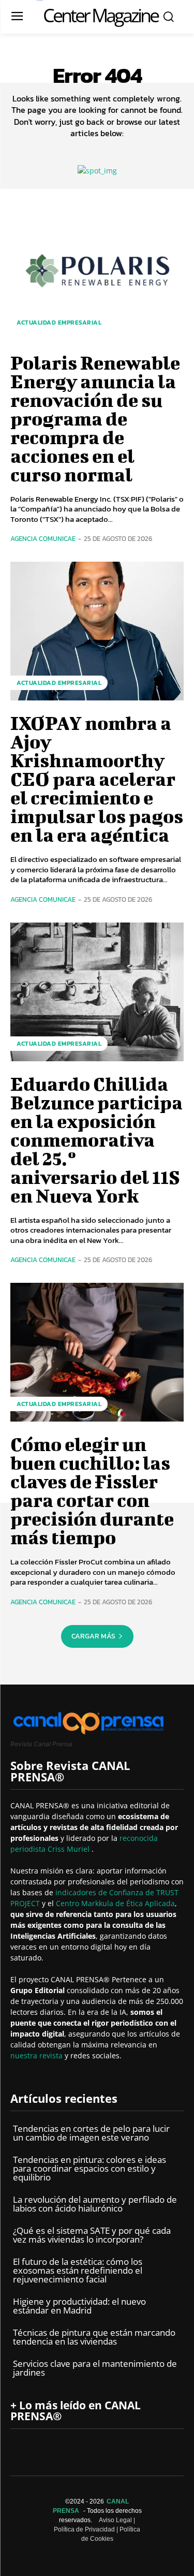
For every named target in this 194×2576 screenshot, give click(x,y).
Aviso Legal (115, 2520)
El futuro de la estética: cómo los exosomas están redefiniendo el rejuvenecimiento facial (78, 2270)
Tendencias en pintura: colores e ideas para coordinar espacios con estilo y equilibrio (89, 2168)
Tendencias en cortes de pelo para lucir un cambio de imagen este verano (91, 2133)
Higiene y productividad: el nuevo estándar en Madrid (79, 2306)
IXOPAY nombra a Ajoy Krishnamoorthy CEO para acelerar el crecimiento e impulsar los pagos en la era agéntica (97, 779)
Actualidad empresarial (59, 323)
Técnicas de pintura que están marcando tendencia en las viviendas (94, 2337)
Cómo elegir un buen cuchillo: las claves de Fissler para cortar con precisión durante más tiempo (92, 1490)
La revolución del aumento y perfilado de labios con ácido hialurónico (95, 2204)
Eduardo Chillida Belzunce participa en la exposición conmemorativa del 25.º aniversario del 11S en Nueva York (96, 1139)
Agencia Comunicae (43, 539)
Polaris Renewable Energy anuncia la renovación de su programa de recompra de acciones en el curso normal (95, 418)
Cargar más (93, 1636)
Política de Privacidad (84, 2529)
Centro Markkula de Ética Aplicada (115, 1903)
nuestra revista (38, 2055)
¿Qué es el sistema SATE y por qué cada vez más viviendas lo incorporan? (92, 2235)
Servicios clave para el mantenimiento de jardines (95, 2368)
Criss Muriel (70, 1849)
